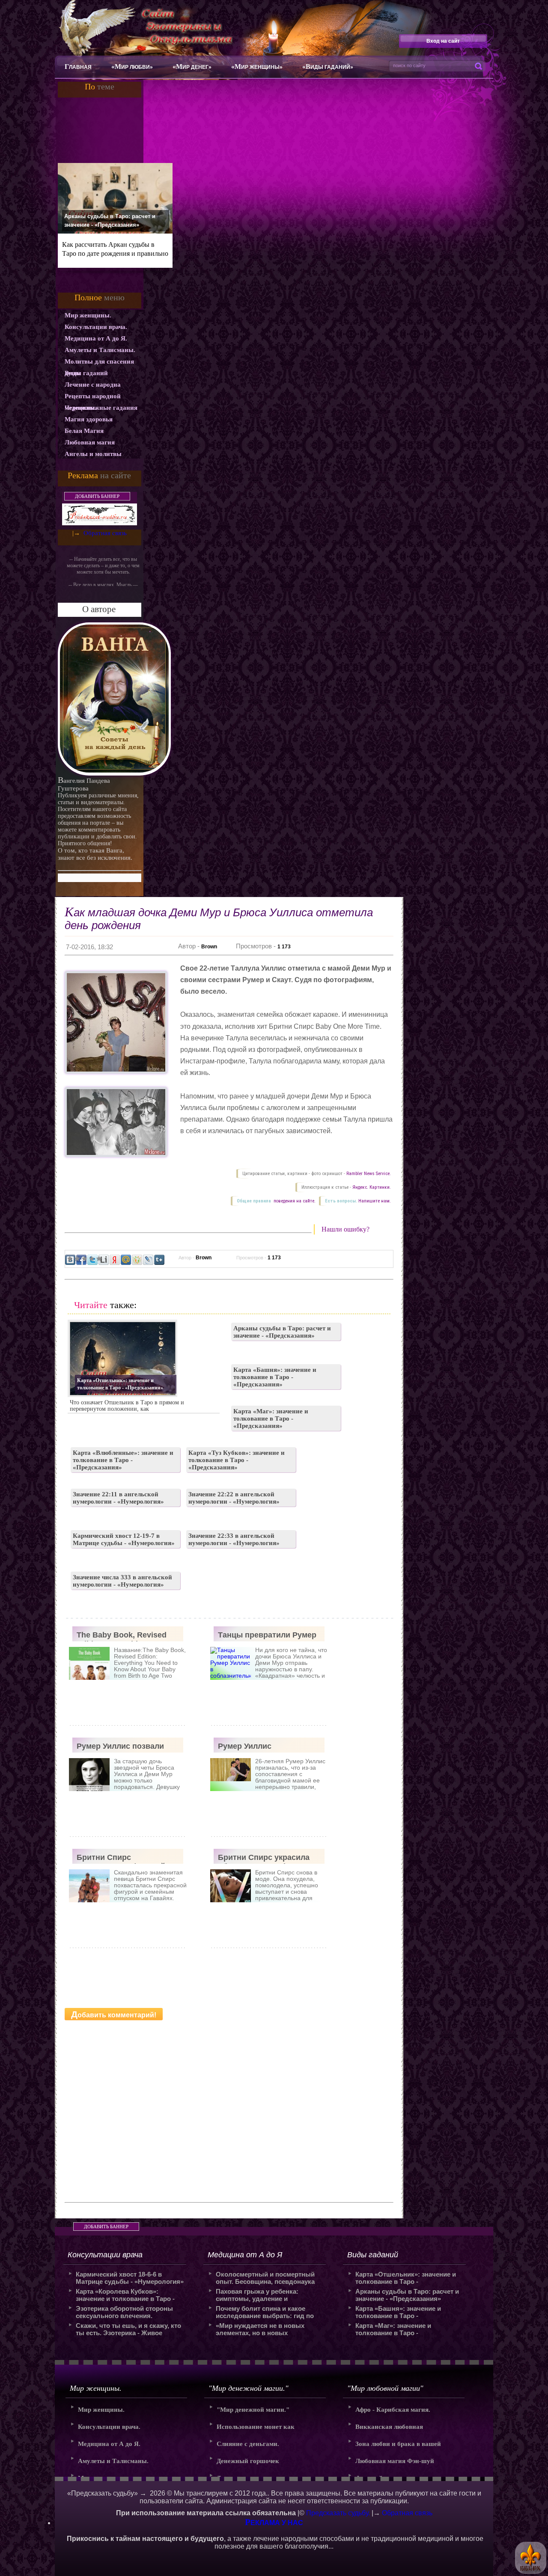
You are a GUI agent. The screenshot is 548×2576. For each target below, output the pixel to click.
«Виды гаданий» (328, 67)
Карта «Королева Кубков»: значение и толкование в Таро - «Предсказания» (125, 2295)
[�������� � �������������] (137, 1260)
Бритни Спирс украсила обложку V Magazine (264, 1858)
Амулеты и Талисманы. (100, 350)
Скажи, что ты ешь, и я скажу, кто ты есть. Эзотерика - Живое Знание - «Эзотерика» (128, 2329)
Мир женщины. (88, 315)
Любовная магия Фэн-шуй (395, 2461)
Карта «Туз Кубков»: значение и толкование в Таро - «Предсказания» (237, 1460)
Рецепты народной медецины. (93, 397)
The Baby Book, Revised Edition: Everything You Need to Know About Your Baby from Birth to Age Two (127, 1636)
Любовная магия (90, 442)
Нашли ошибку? (345, 1229)
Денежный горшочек (248, 2461)
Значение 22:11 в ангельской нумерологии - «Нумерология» (118, 1498)
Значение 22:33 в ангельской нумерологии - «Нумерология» (234, 1539)
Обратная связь (105, 533)
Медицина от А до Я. (96, 338)
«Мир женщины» (257, 67)
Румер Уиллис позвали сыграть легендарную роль (120, 1747)
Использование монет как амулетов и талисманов (256, 2429)
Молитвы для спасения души (99, 363)
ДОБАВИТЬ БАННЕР (97, 496)
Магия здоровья (89, 419)
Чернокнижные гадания (101, 408)
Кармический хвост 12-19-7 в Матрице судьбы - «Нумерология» (124, 1539)
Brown (209, 947)
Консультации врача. (96, 327)
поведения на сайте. (294, 1201)
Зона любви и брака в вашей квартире (398, 2447)
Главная (78, 67)
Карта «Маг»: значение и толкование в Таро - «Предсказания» (271, 1418)
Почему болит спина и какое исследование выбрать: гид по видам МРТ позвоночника (265, 2312)
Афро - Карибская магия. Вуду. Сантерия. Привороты (397, 2412)
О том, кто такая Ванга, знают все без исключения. (95, 854)
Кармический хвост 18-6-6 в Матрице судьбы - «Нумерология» (130, 2278)
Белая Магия (84, 431)
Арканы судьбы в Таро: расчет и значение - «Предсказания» (110, 221)
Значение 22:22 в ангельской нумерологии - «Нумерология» (234, 1498)
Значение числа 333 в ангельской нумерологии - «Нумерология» (122, 1581)
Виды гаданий (86, 373)
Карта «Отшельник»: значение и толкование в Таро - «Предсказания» (120, 1384)
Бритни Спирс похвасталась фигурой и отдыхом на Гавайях (124, 1858)
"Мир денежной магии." (253, 2410)
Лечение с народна (93, 385)
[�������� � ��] (148, 1260)
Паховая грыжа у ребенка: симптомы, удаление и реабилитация (257, 2295)
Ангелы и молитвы (93, 454)
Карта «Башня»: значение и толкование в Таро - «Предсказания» (275, 1377)
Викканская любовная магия (389, 2429)
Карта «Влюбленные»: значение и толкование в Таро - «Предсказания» (123, 1460)
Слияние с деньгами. (248, 2444)
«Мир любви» (132, 67)
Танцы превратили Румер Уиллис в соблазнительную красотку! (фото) (267, 1636)
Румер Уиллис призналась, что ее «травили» (254, 1747)
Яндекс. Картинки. (372, 1187)
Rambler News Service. (369, 1174)
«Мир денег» (192, 67)
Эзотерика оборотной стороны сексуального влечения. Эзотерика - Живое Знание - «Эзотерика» (124, 2312)
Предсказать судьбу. (338, 2513)
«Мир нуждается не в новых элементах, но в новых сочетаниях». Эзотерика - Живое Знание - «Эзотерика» (267, 2329)
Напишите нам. (375, 1201)
